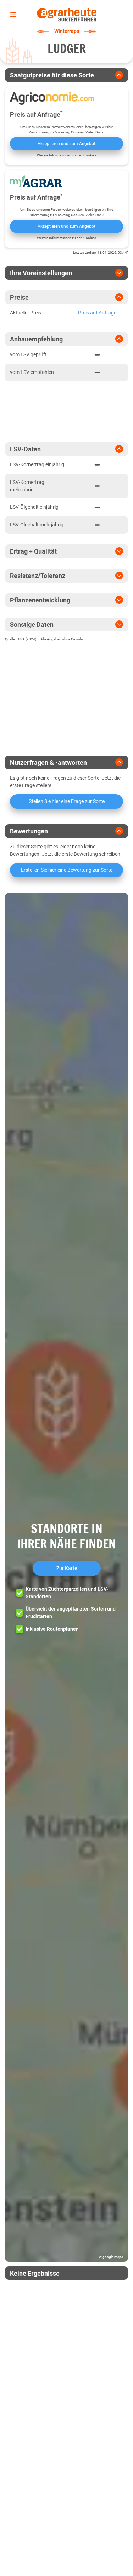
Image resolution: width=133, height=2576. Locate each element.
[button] (66, 1577)
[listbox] (12, 15)
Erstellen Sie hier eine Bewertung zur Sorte (67, 870)
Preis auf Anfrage (97, 313)
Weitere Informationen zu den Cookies (66, 155)
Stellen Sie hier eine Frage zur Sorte (67, 801)
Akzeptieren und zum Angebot (66, 144)
